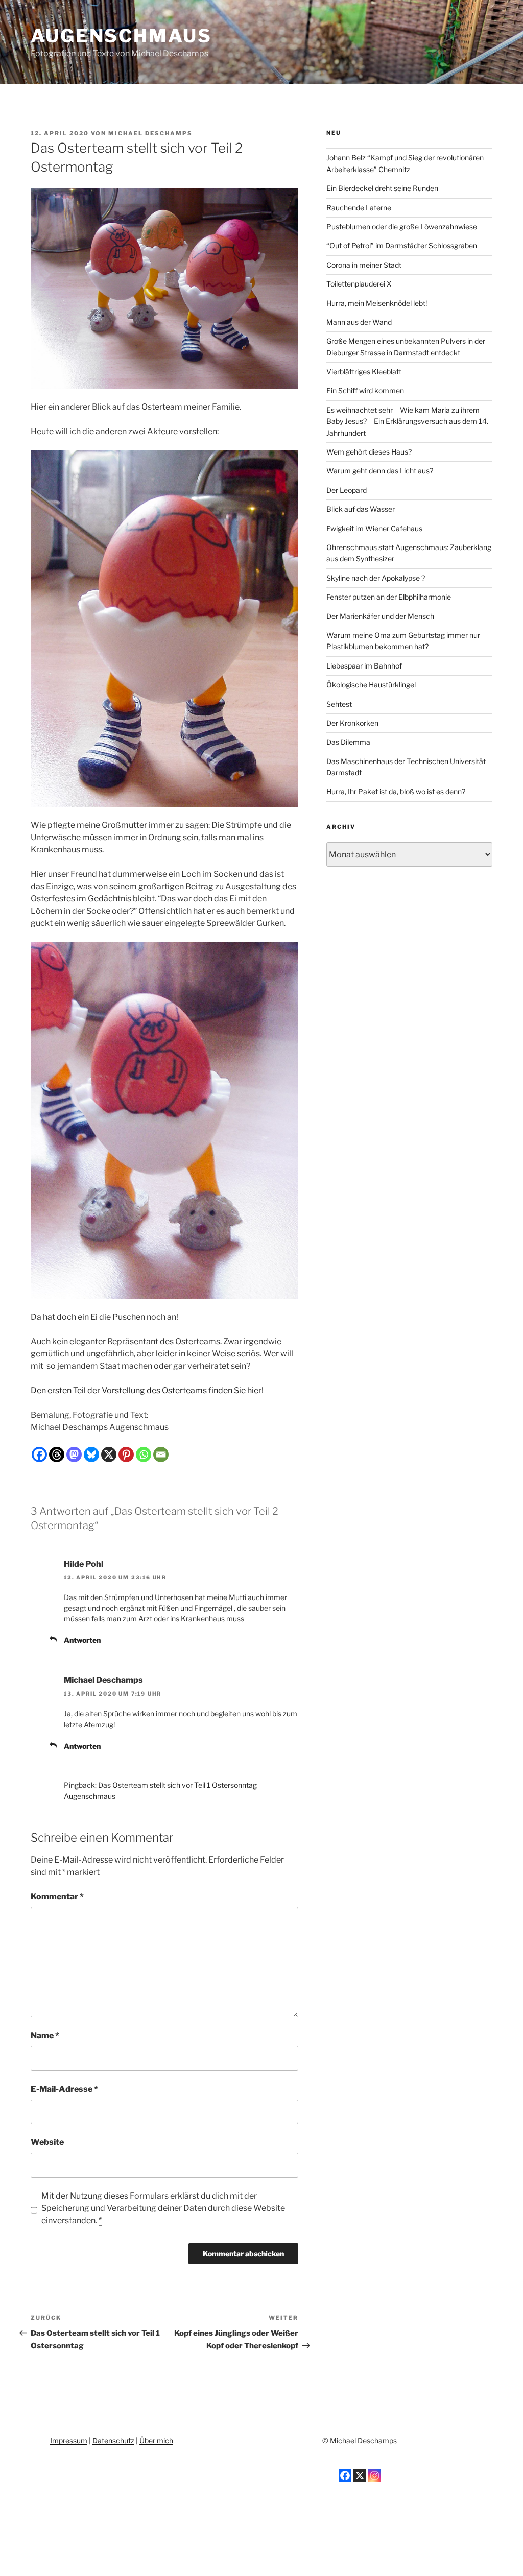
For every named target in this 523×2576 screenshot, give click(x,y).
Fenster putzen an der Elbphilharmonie (389, 597)
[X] (109, 1454)
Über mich (156, 2440)
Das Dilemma (348, 742)
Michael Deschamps (150, 133)
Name (45, 2035)
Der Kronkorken (352, 723)
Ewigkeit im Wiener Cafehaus (374, 528)
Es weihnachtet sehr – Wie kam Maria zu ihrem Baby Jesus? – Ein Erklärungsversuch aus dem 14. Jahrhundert (407, 421)
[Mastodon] (74, 1454)
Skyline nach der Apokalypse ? (376, 578)
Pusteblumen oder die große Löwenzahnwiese (402, 226)
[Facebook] (39, 1454)
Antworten (82, 1640)
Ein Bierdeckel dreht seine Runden (382, 188)
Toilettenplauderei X (359, 284)
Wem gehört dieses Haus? (369, 452)
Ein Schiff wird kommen (365, 390)
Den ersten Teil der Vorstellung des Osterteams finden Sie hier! (147, 1390)
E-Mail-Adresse (64, 2089)
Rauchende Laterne (359, 208)
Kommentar (57, 1897)
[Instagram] (375, 2476)
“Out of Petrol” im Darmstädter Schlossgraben (402, 245)
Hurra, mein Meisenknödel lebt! (377, 303)
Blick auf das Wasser (361, 509)
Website (47, 2142)
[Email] (161, 1454)
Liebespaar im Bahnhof (364, 666)
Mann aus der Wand (359, 322)
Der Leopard (347, 490)
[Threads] (57, 1454)
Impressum (69, 2440)
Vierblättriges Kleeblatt (364, 372)
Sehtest (339, 704)
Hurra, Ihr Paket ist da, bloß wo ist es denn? (396, 791)
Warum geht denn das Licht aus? (380, 471)
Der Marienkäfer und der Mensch (380, 616)
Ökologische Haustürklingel (371, 685)
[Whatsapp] (144, 1454)
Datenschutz (113, 2440)
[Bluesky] (91, 1454)
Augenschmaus (121, 36)
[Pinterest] (126, 1454)
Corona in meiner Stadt (364, 265)
